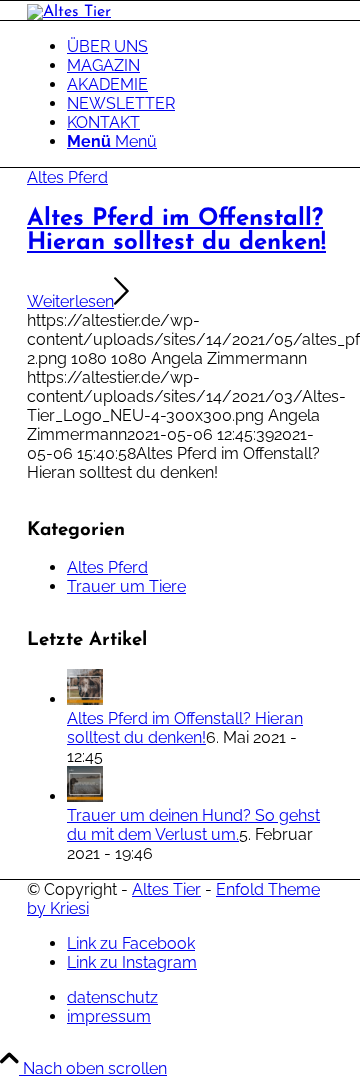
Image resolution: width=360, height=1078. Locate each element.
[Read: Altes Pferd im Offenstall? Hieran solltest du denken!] (85, 699)
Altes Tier (166, 889)
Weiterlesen (70, 301)
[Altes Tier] (69, 12)
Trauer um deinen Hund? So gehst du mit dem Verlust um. (193, 825)
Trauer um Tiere (126, 586)
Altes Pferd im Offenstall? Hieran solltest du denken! (176, 231)
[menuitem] (200, 46)
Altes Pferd (67, 177)
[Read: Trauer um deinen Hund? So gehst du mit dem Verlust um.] (85, 796)
